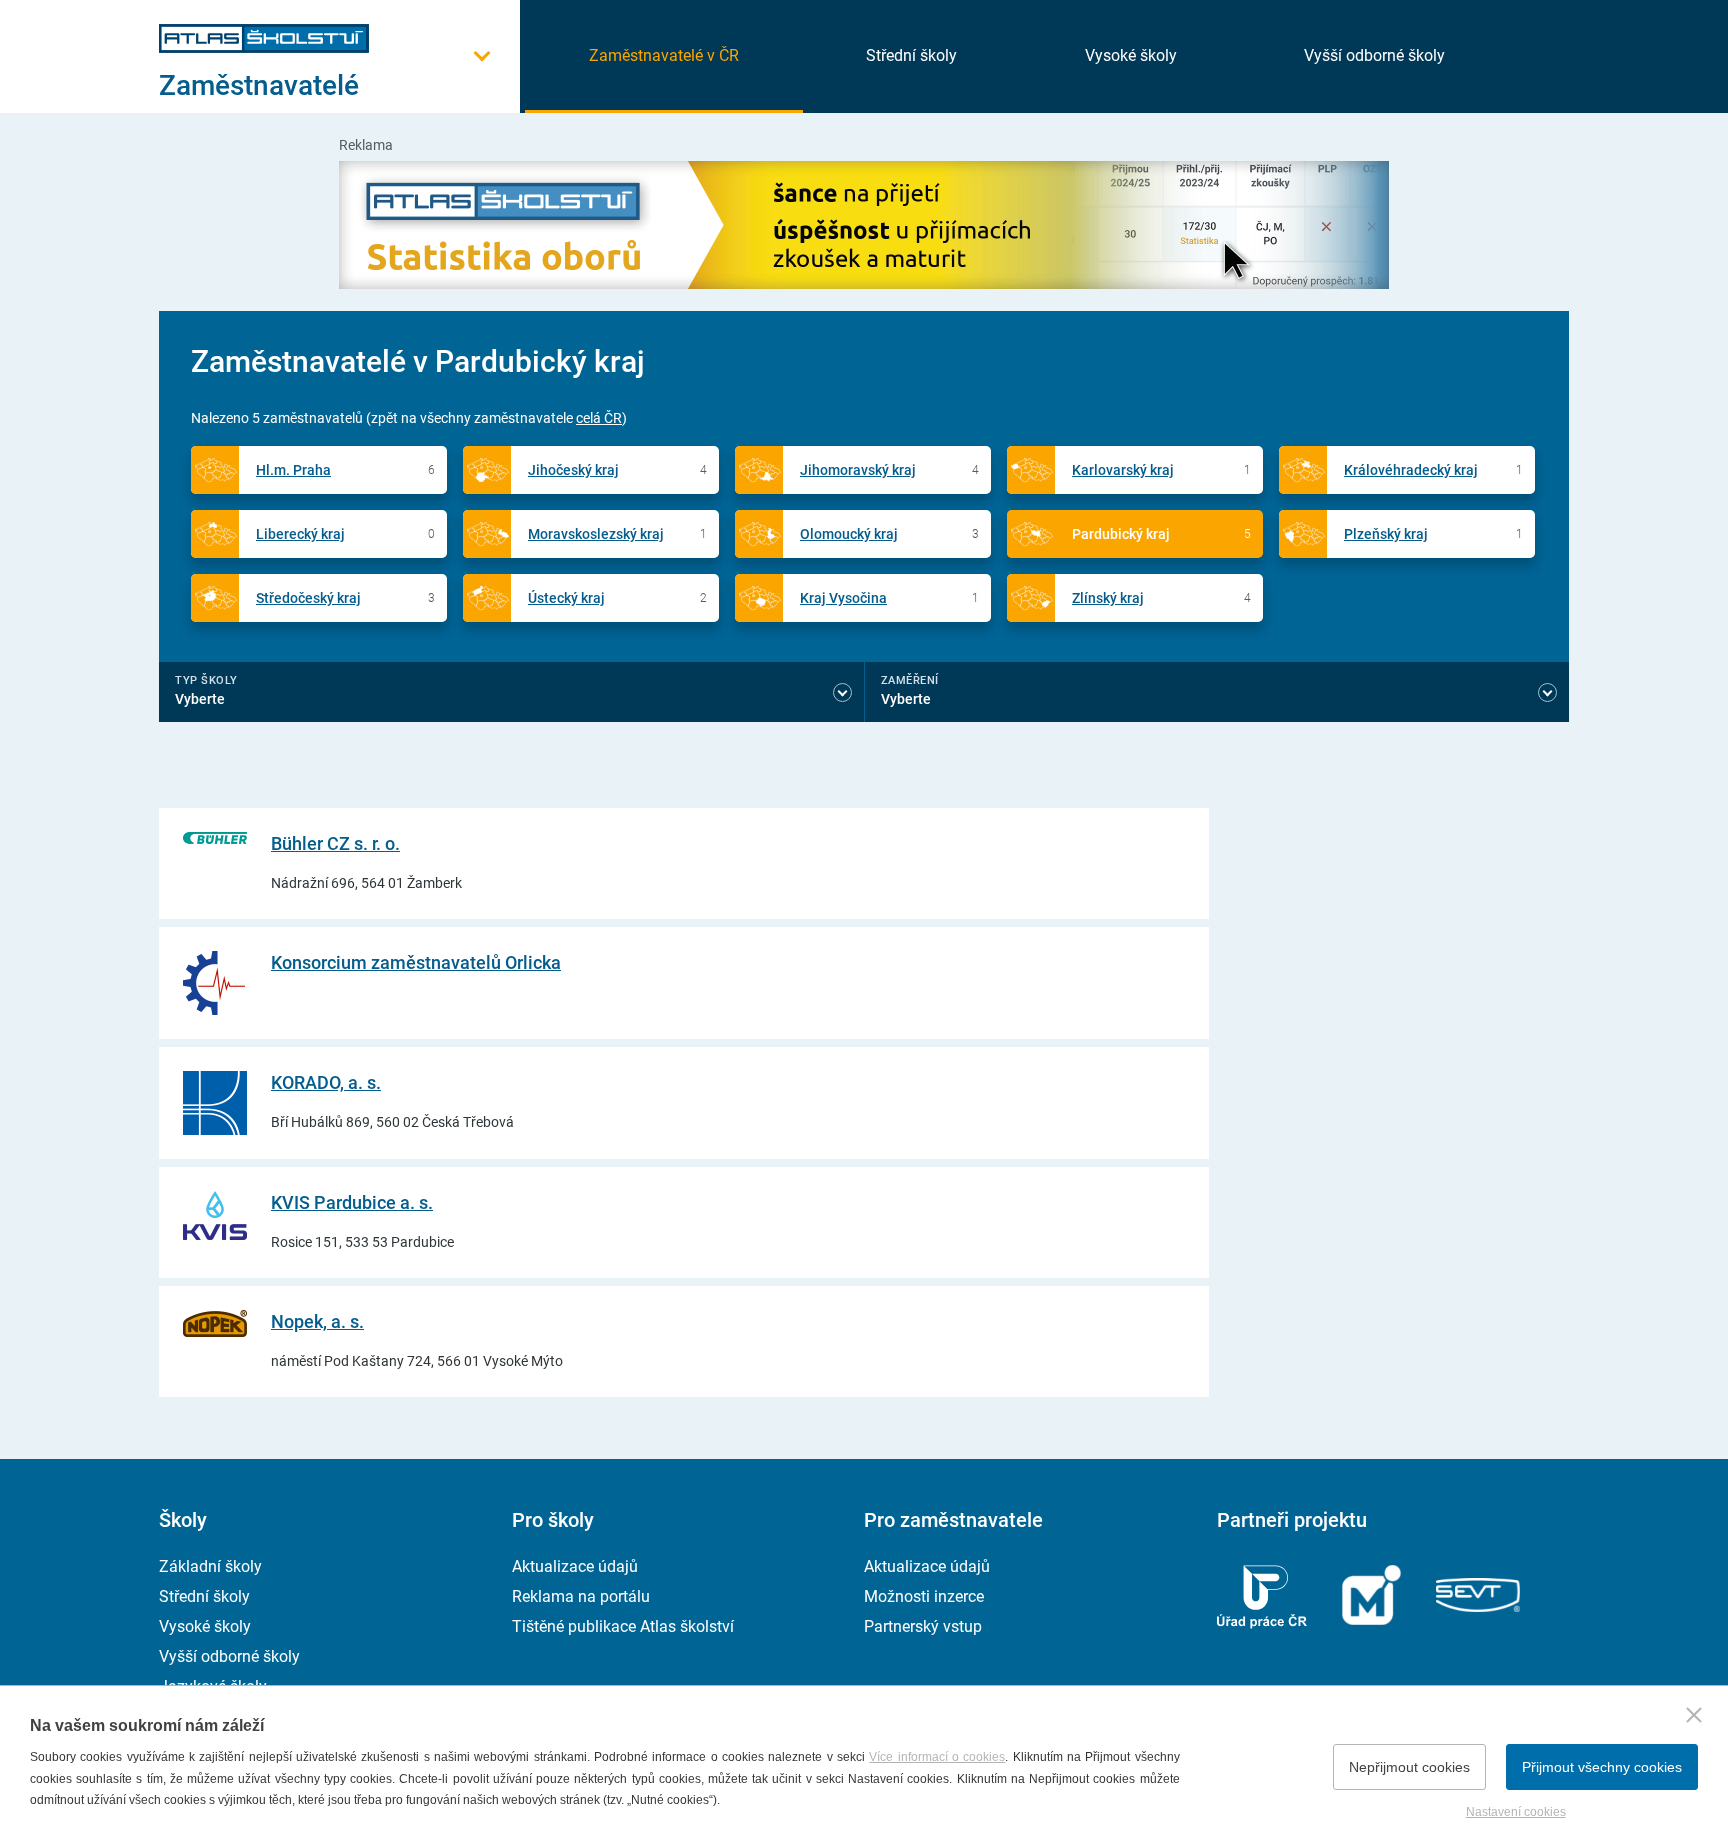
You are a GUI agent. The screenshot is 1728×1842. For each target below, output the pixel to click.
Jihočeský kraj (573, 470)
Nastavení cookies (1516, 1812)
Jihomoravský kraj (858, 470)
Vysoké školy (1131, 55)
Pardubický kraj (1121, 534)
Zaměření (910, 680)
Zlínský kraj (1108, 598)
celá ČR (599, 418)
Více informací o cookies (937, 1757)
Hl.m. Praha (293, 470)
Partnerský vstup (923, 1626)
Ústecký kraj (566, 598)
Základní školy (210, 1566)
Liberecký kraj (300, 534)
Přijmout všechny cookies (1602, 1767)
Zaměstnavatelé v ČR (664, 55)
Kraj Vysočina (843, 598)
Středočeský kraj (308, 598)
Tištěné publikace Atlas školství (623, 1626)
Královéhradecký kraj (1411, 470)
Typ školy (206, 680)
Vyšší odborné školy (1374, 55)
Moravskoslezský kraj (596, 534)
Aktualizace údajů (575, 1566)
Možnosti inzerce (924, 1596)
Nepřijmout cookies (1409, 1767)
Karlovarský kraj (1123, 470)
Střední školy (911, 55)
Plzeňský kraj (1386, 534)
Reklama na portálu (581, 1596)
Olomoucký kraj (849, 534)
